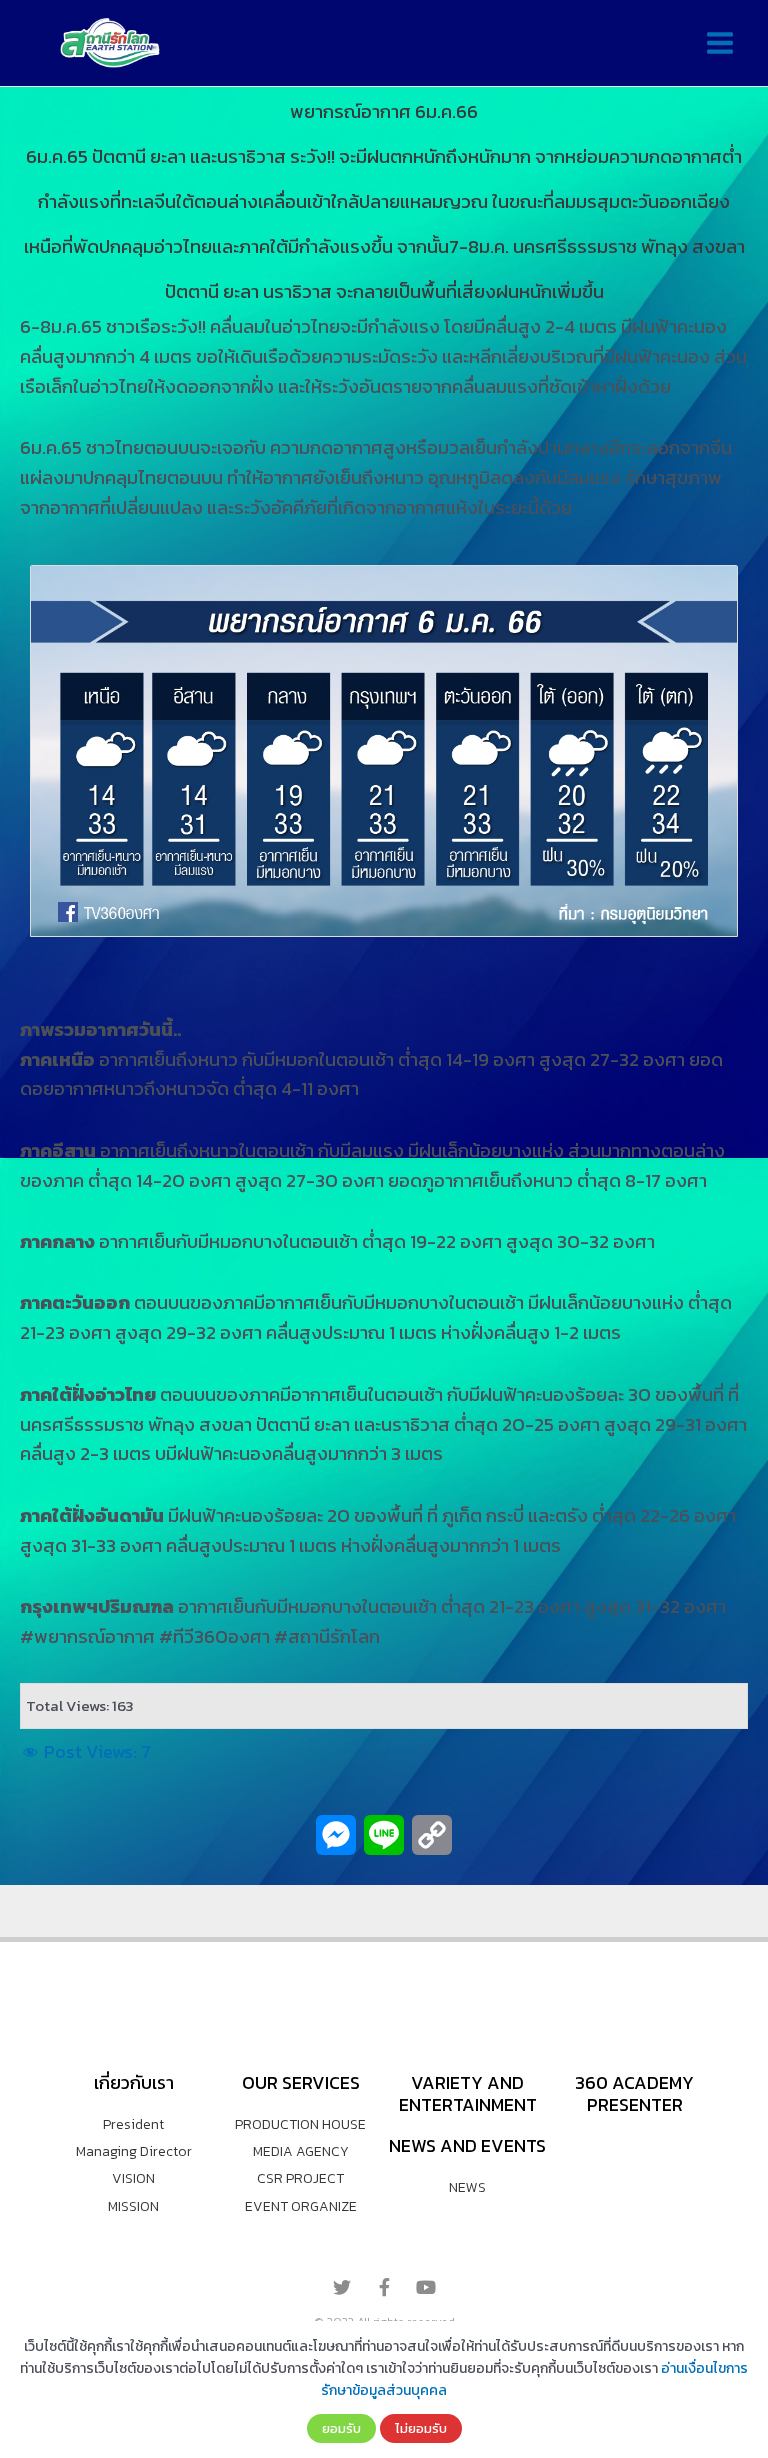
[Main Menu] (719, 43)
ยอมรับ (341, 2428)
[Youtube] (426, 2287)
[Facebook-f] (384, 2287)
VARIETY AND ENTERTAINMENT (468, 2093)
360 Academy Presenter (634, 2093)
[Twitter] (342, 2287)
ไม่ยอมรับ (421, 2428)
